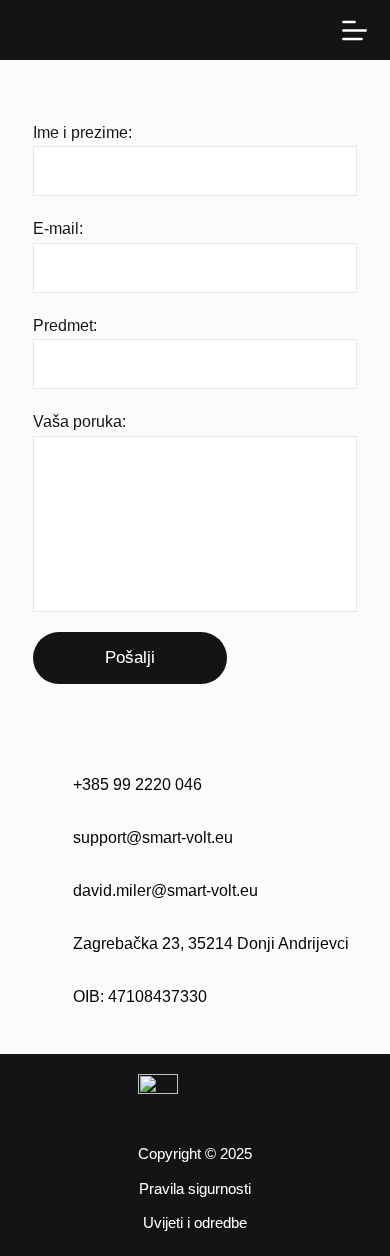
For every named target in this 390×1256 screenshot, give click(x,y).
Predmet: (65, 325)
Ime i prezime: (82, 132)
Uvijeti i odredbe (195, 1222)
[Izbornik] (354, 30)
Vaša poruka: (79, 421)
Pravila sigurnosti (195, 1188)
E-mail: (58, 228)
